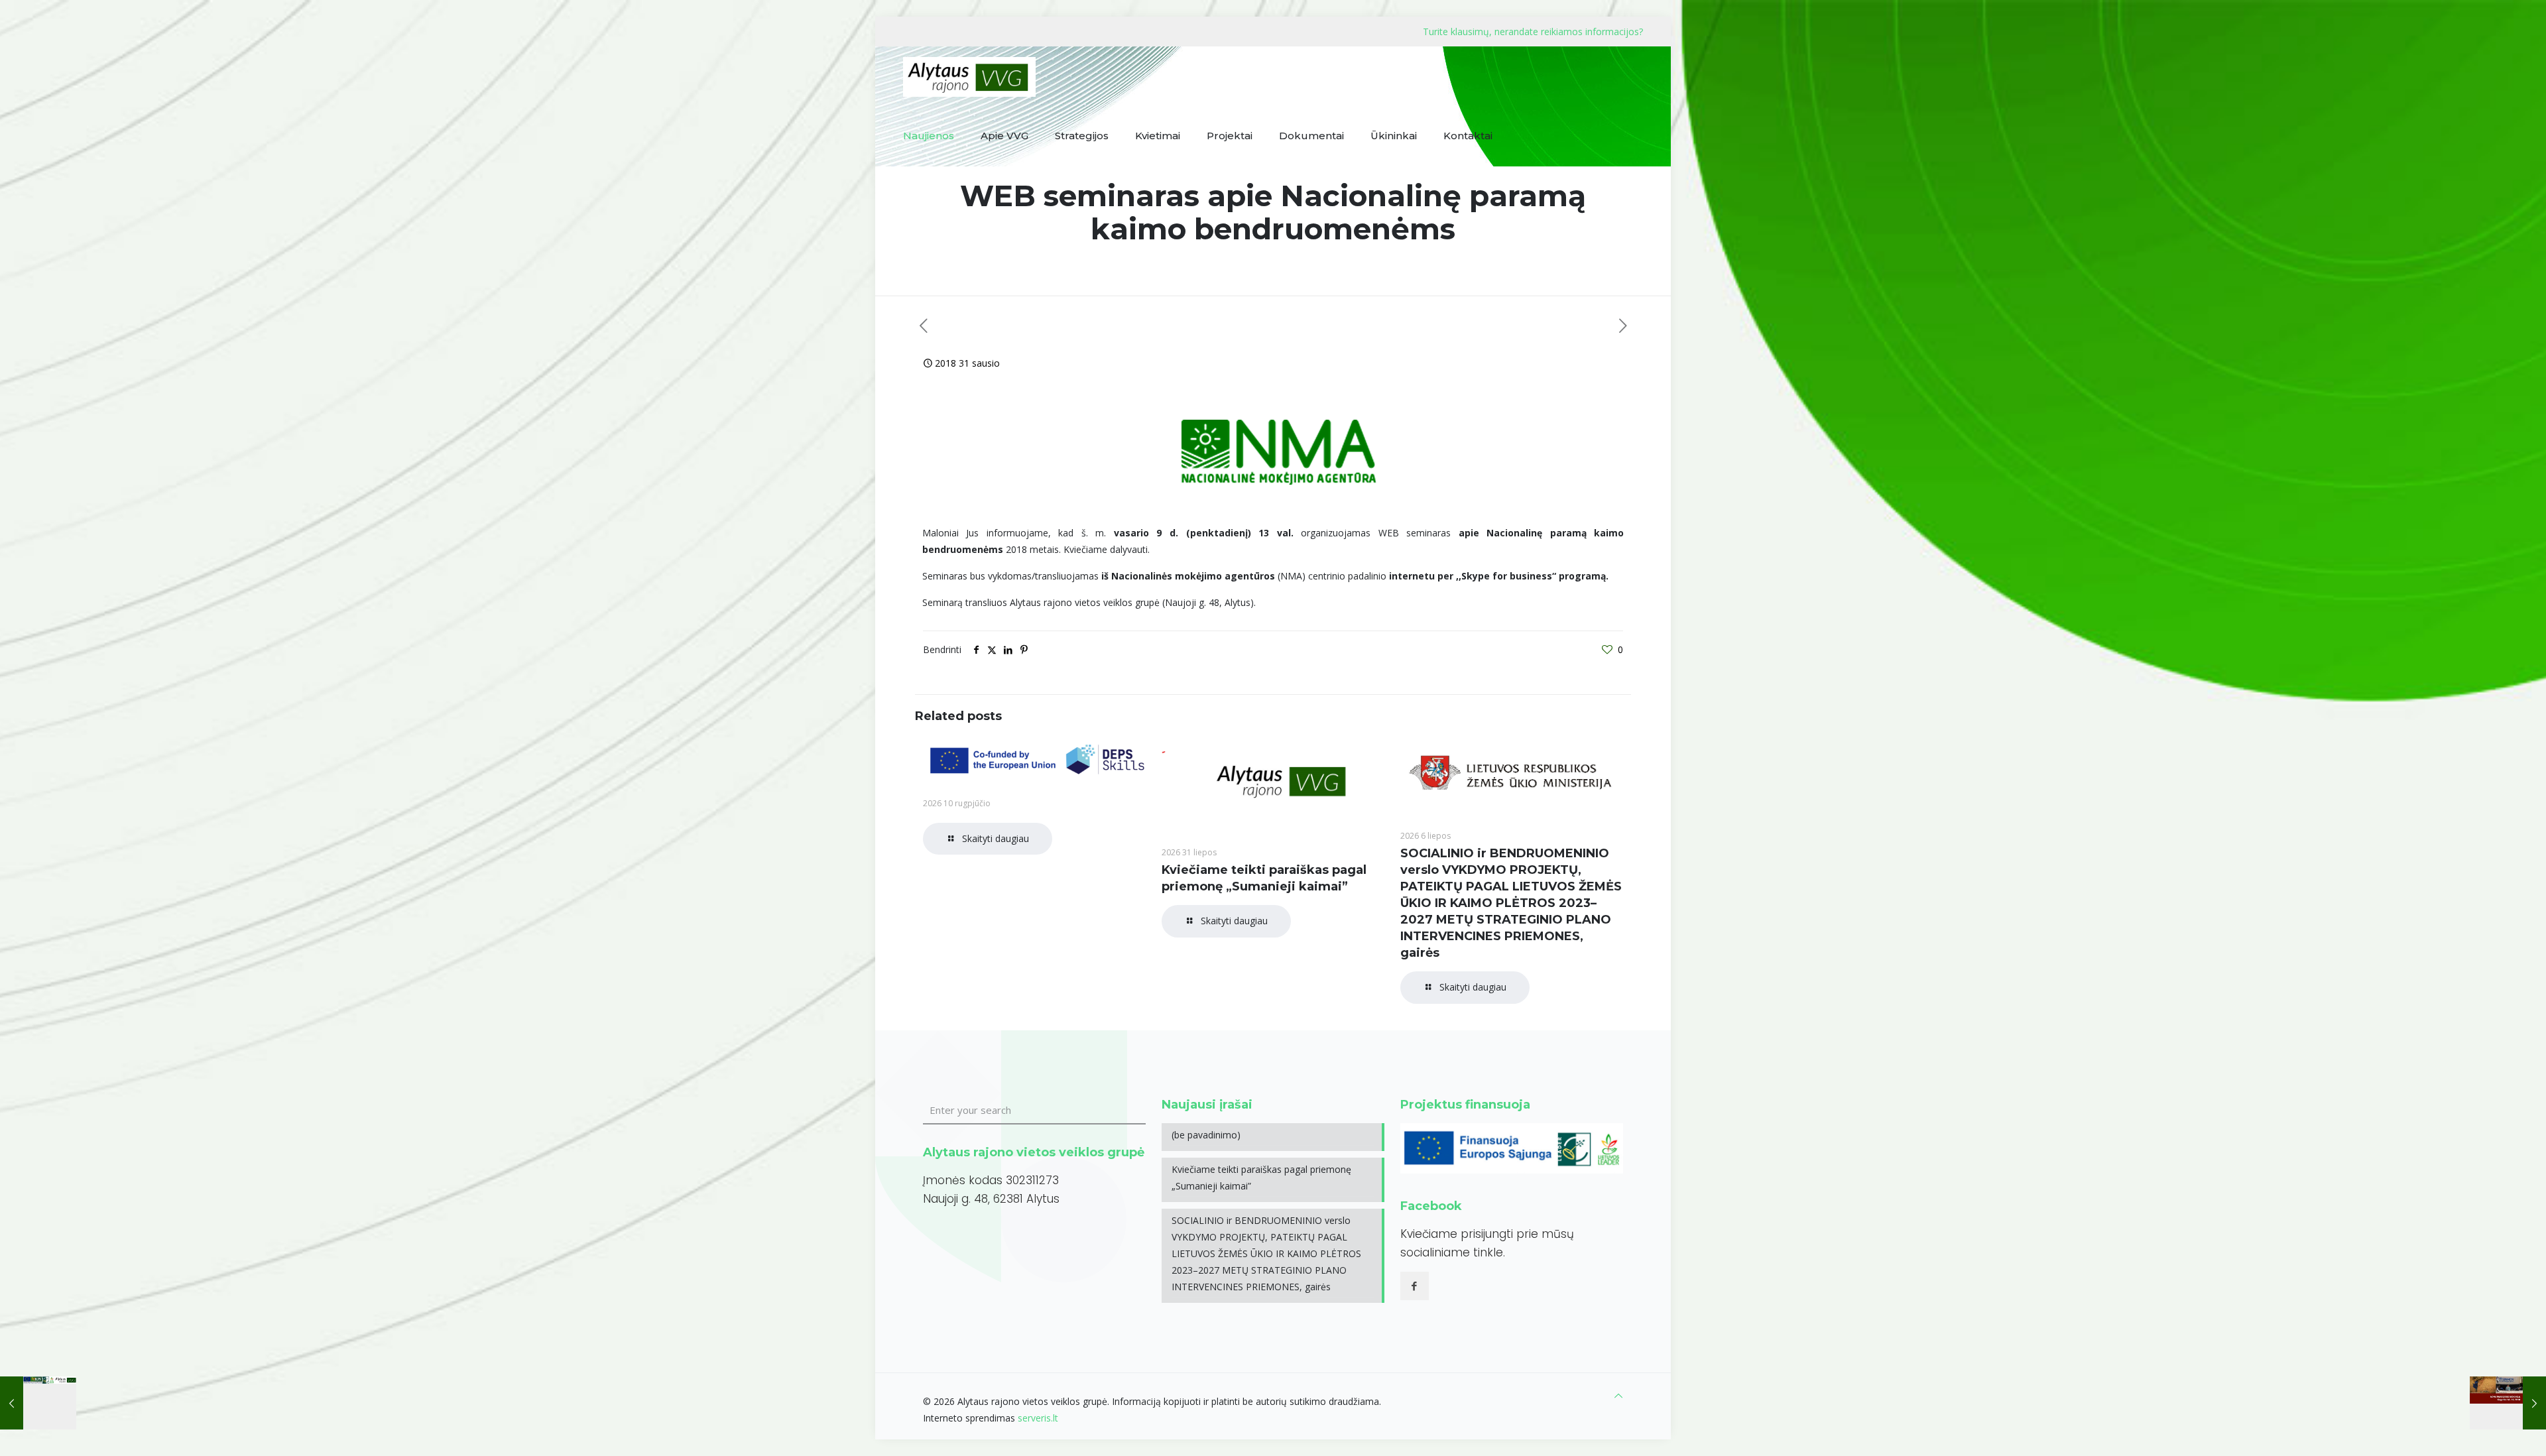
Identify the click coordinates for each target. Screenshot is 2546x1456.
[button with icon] (1415, 1286)
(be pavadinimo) (1206, 1135)
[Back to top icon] (1618, 1395)
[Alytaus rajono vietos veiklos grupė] (969, 76)
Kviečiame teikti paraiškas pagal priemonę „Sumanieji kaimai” (1261, 1178)
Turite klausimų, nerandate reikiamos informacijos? (1533, 31)
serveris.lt (1038, 1418)
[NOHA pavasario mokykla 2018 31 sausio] (2508, 1403)
